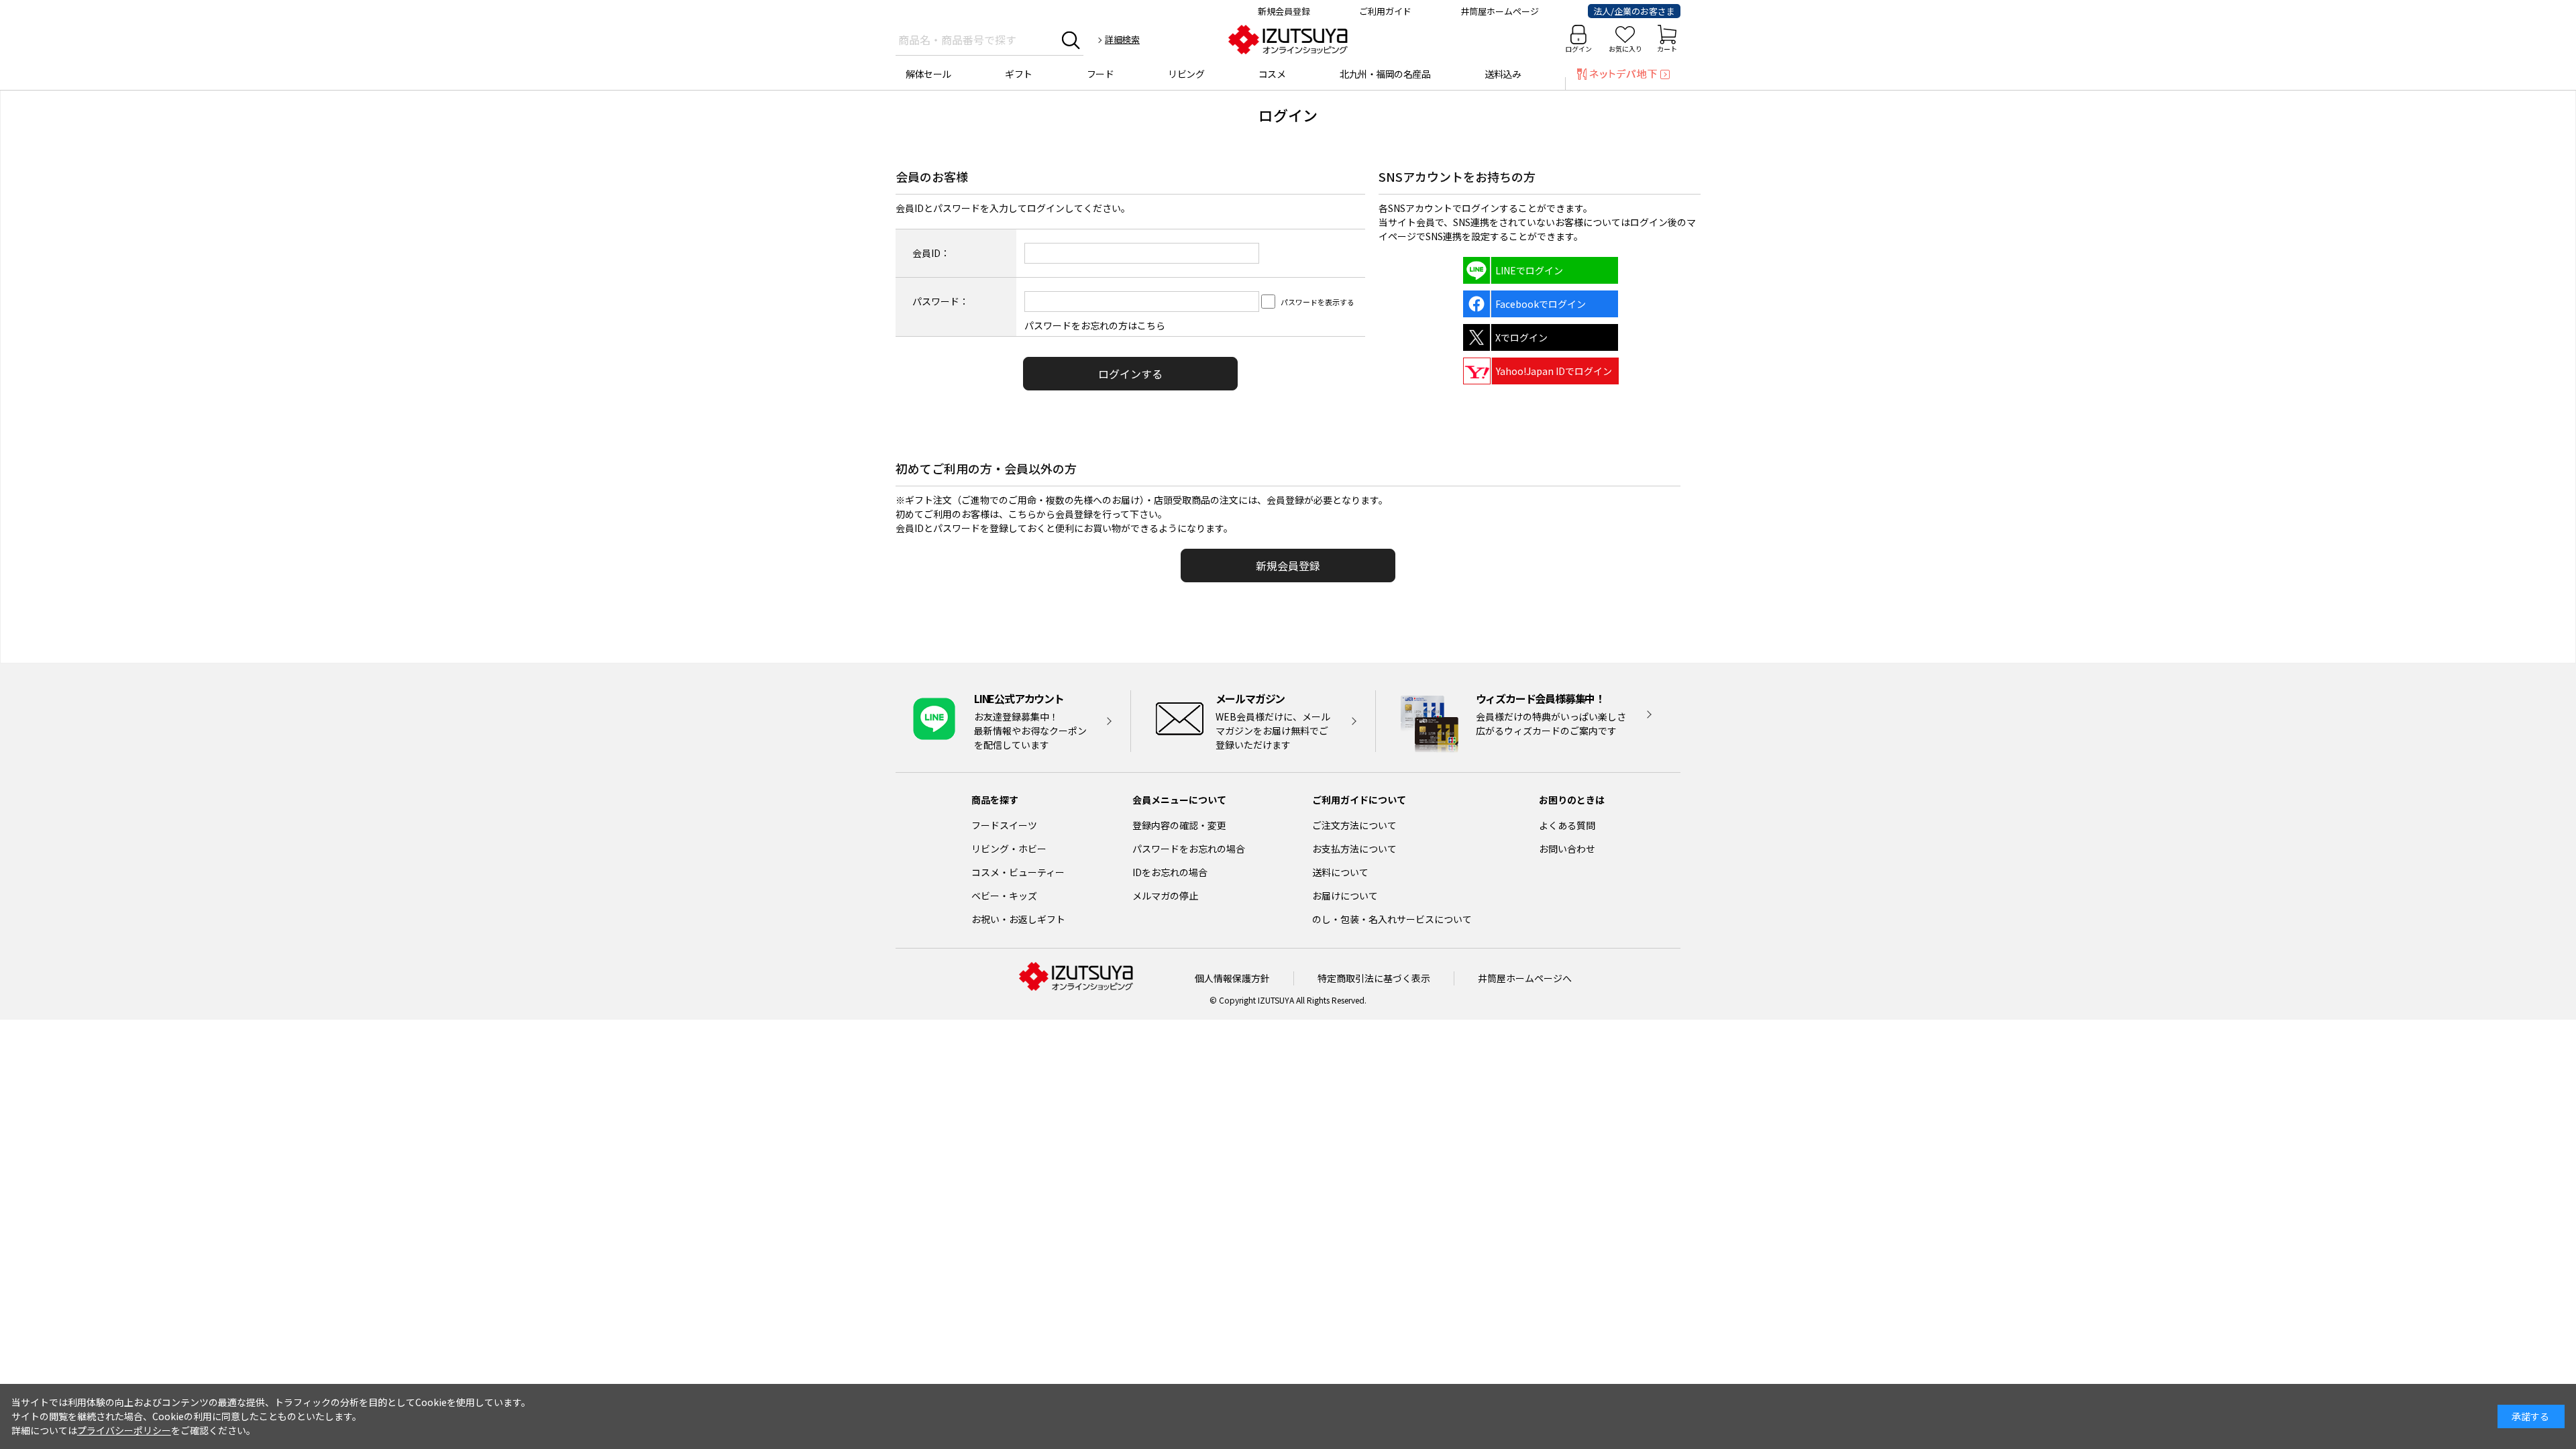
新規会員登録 (1284, 11)
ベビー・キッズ (1004, 896)
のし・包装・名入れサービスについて (1392, 919)
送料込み (1503, 74)
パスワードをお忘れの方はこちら (1095, 325)
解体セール (928, 74)
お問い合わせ (1567, 849)
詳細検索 (1122, 39)
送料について (1340, 872)
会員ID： (931, 253)
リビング (1186, 74)
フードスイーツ (1004, 825)
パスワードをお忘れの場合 (1189, 849)
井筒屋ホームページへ (1525, 978)
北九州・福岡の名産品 (1385, 74)
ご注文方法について (1354, 825)
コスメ (1272, 74)
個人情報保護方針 (1232, 978)
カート (1667, 49)
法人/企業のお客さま (1634, 11)
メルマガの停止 (1165, 896)
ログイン (1578, 49)
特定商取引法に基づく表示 (1374, 978)
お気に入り (1625, 49)
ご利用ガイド (1385, 11)
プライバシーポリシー (124, 1430)
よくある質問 (1567, 825)
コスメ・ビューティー (1018, 872)
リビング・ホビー (1009, 849)
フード (1101, 74)
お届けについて (1345, 896)
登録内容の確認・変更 (1179, 825)
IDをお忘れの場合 (1170, 872)
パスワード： (941, 301)
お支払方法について (1354, 849)
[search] (1071, 40)
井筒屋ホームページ (1500, 11)
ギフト (1019, 74)
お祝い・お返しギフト (1018, 919)
